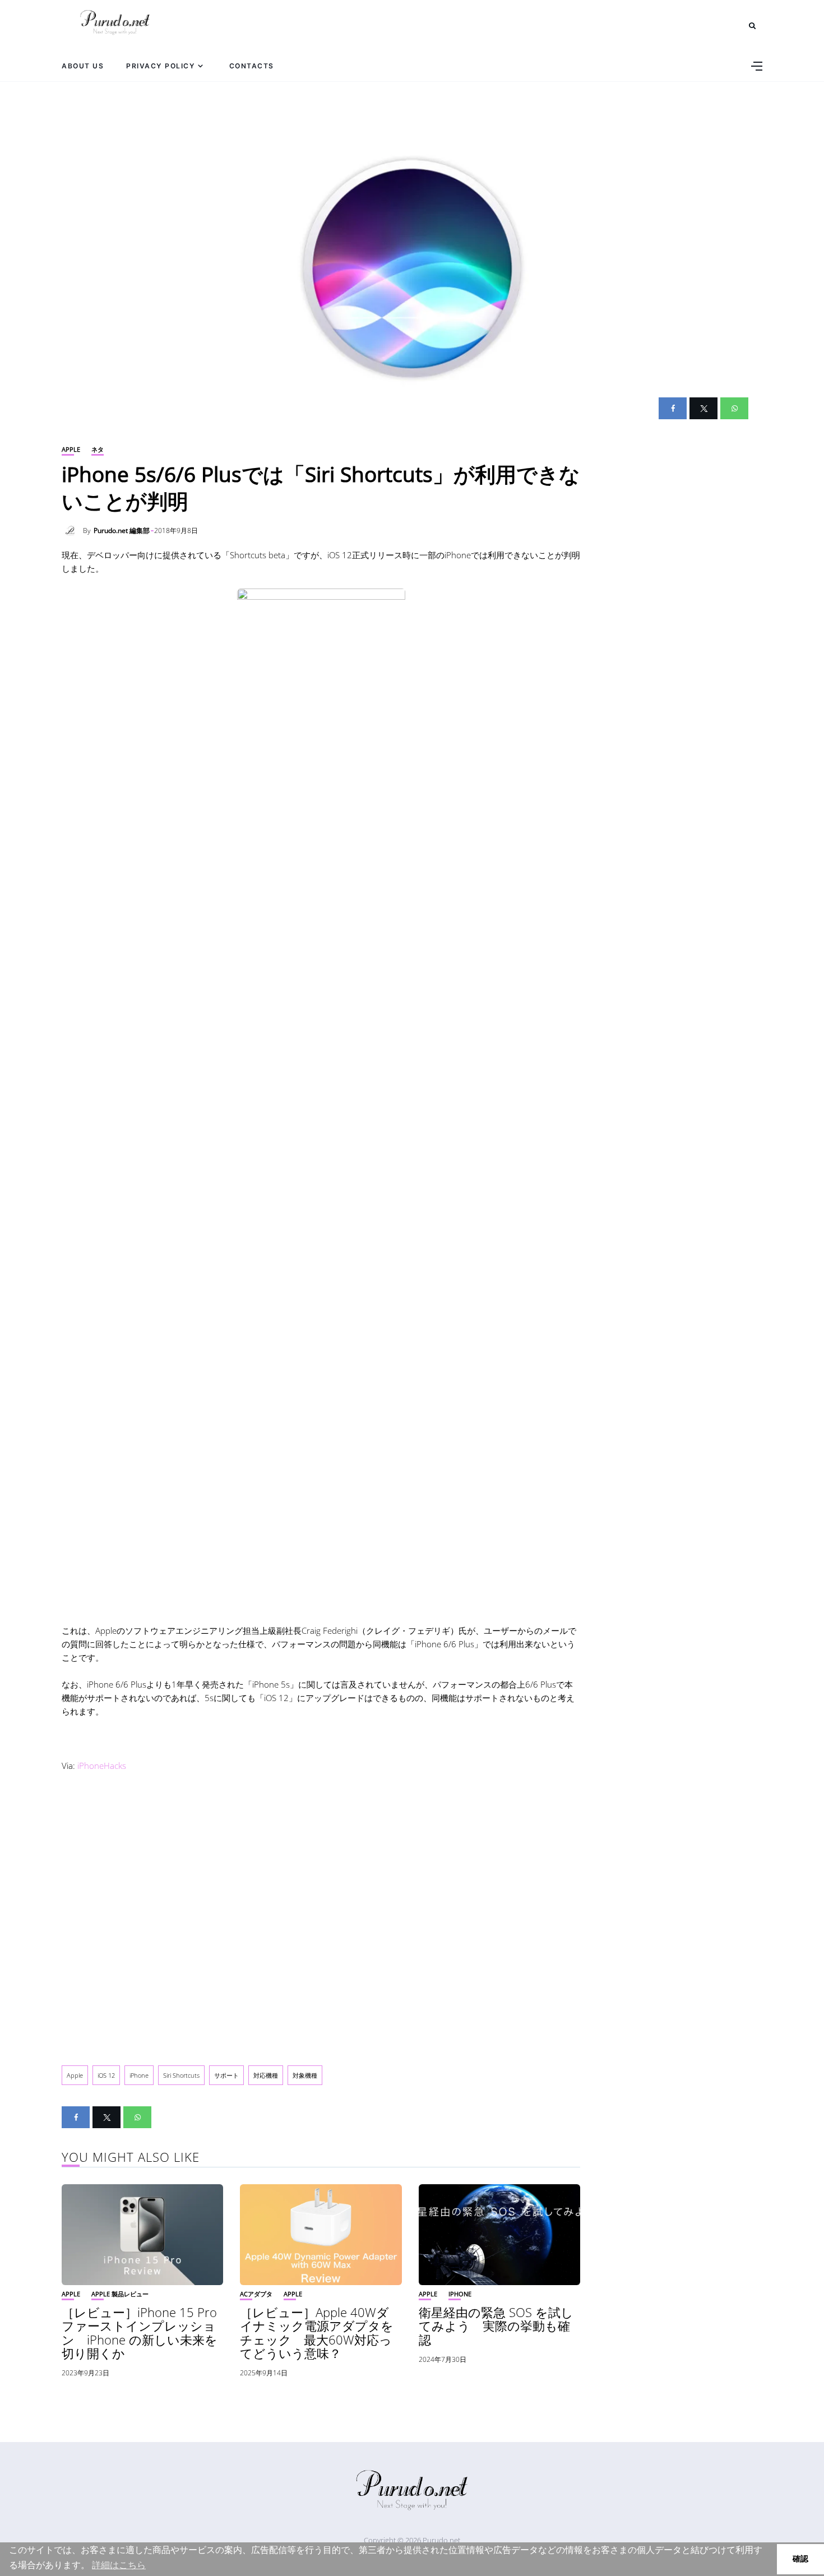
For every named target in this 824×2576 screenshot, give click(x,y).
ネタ (98, 449)
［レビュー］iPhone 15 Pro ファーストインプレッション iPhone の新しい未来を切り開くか (140, 2332)
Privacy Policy (161, 66)
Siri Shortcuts (181, 2075)
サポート (226, 2075)
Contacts (252, 66)
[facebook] (673, 408)
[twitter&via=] (703, 408)
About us (83, 66)
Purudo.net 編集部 (122, 531)
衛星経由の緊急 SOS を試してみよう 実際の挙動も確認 (496, 2325)
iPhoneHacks (102, 1766)
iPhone (139, 2075)
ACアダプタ (256, 2294)
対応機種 (266, 2075)
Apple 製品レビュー (120, 2294)
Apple (71, 449)
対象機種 (305, 2075)
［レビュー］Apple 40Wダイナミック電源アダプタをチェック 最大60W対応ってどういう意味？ (317, 2332)
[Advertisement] (321, 1916)
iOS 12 (106, 2075)
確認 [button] (800, 2559)
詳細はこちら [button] (119, 2565)
